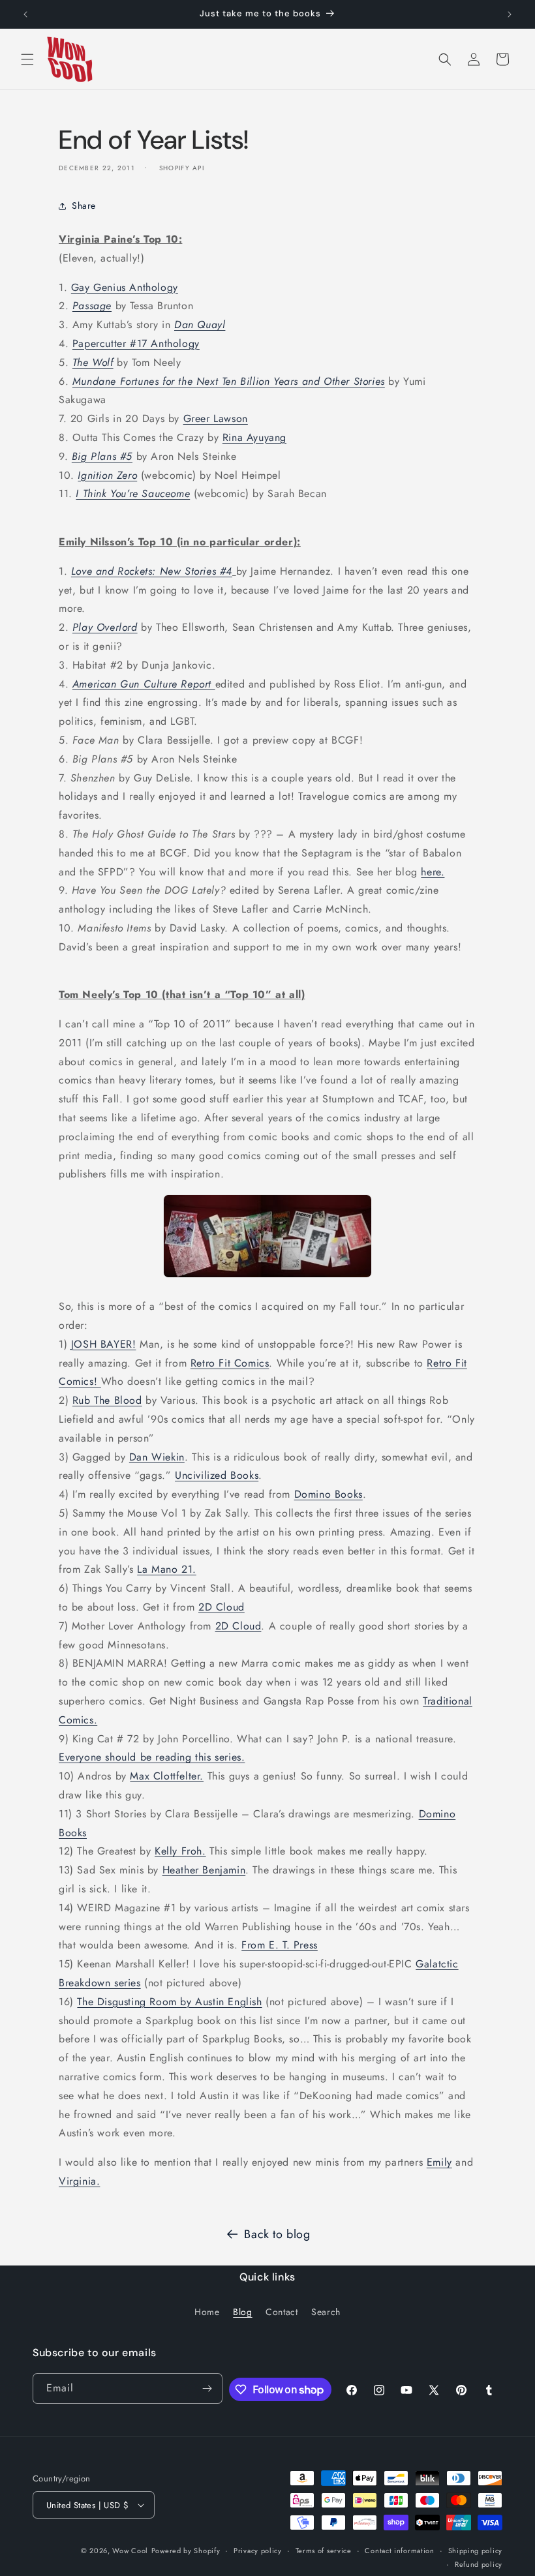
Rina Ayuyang (254, 437)
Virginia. (79, 2181)
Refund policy (479, 2564)
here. (433, 872)
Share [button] (84, 205)
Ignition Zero (107, 475)
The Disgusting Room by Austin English (169, 2002)
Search (326, 2312)
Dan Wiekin (157, 1457)
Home (207, 2312)
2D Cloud (222, 1607)
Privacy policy (258, 2551)
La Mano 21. (167, 1569)
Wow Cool (130, 2551)
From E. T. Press (280, 1945)
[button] (27, 59)
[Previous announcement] (25, 14)
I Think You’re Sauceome (133, 493)
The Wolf (93, 362)
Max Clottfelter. (167, 1776)
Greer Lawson (216, 418)
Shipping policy (476, 2551)
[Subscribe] (207, 2388)
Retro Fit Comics (230, 1363)
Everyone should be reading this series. (152, 1757)
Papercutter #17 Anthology (136, 343)
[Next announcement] (510, 14)
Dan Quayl (200, 325)
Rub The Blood (107, 1400)
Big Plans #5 (102, 456)
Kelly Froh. (180, 1851)
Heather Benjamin (204, 1870)
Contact (282, 2312)
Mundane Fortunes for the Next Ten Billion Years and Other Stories (229, 381)
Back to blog (277, 2234)
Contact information (399, 2551)
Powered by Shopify (186, 2551)
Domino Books (329, 1494)
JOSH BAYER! (104, 1344)
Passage (92, 306)
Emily (439, 2162)
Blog (242, 2312)
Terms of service (324, 2551)
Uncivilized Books (217, 1475)
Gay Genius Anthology (125, 287)
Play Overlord (105, 627)
